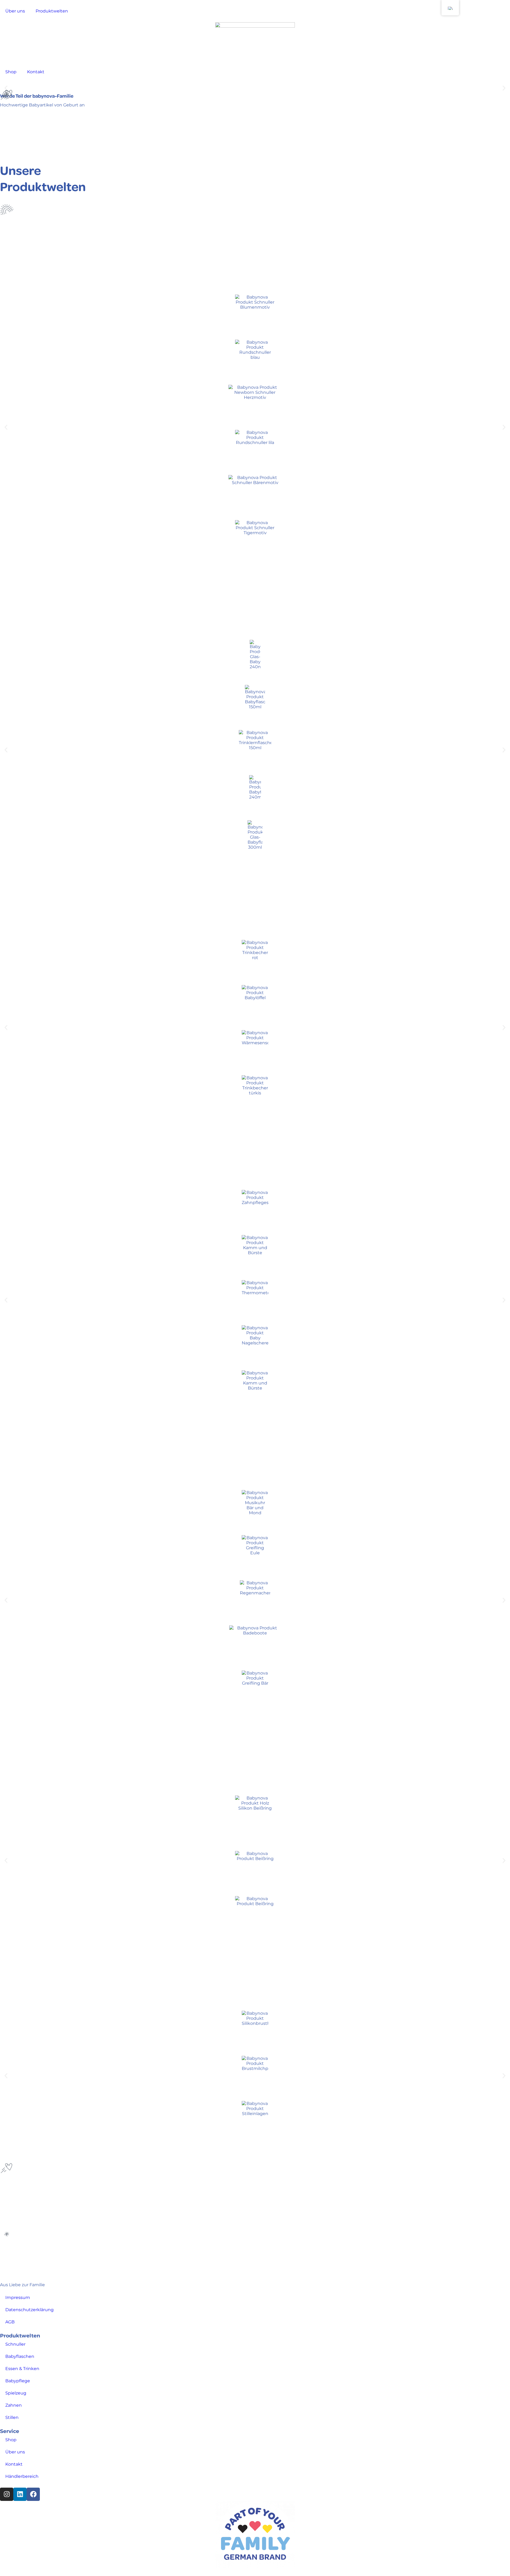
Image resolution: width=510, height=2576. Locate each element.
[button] (504, 88)
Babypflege (18, 2381)
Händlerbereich (22, 2476)
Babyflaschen (20, 2356)
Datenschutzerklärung (29, 2310)
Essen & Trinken (22, 2369)
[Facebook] (33, 2494)
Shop (11, 72)
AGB (10, 2322)
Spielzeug (16, 2393)
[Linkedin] (20, 2494)
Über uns (15, 11)
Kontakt (36, 72)
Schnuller (15, 2344)
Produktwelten (52, 11)
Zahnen (14, 2405)
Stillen (12, 2417)
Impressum (18, 2297)
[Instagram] (7, 2494)
